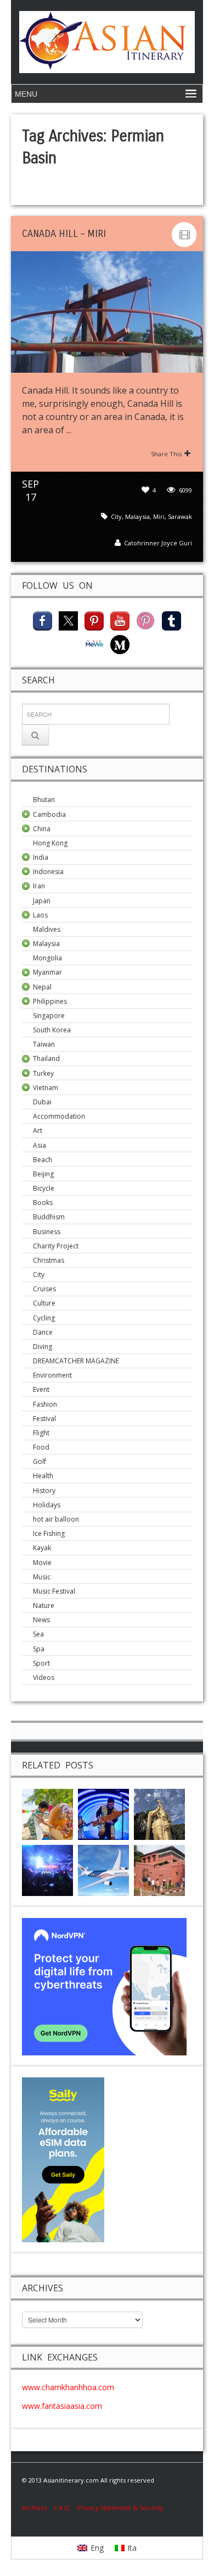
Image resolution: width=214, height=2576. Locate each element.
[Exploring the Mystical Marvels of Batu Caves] (159, 1813)
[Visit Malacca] (159, 1869)
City (116, 516)
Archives (38, 2508)
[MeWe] (94, 643)
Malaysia (137, 516)
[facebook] (43, 620)
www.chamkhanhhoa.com (68, 2387)
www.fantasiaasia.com (62, 2406)
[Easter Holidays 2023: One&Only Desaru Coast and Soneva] (47, 1813)
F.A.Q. (62, 2508)
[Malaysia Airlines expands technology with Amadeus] (103, 1869)
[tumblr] (171, 620)
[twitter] (68, 620)
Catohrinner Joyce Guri (158, 543)
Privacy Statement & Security (120, 2508)
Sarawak (180, 516)
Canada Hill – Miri (64, 234)
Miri (159, 516)
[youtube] (120, 620)
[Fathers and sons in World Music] (103, 1813)
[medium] (120, 643)
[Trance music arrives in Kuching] (47, 1869)
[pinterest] (94, 620)
